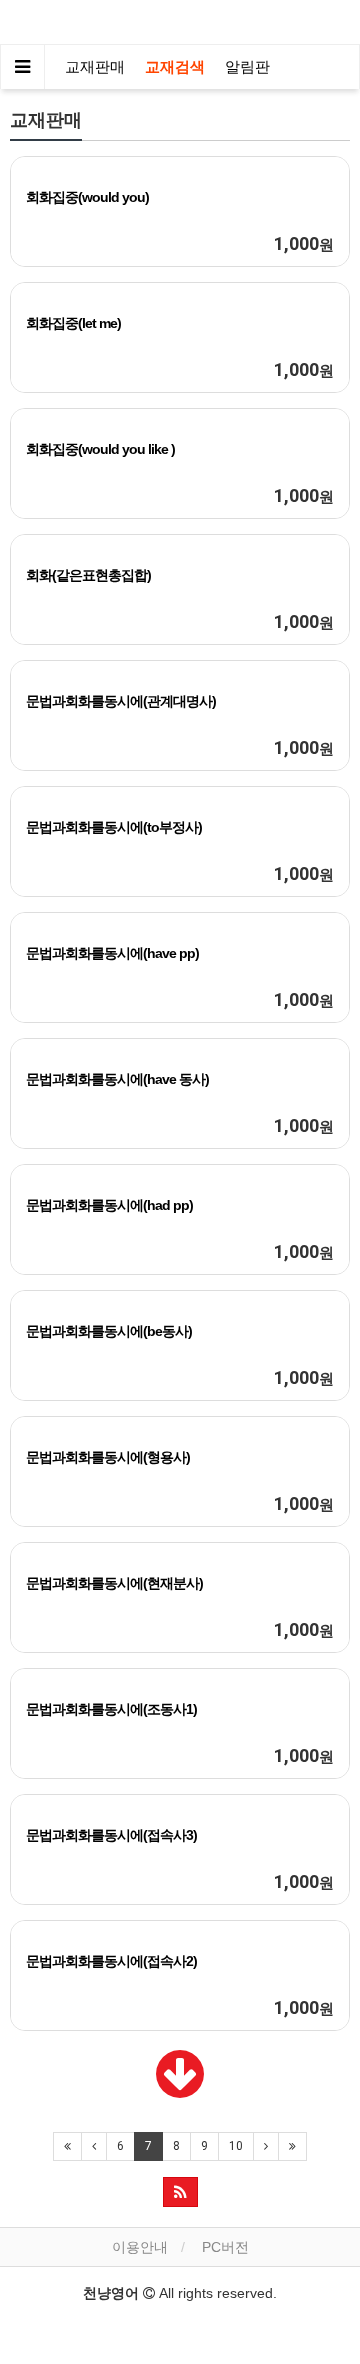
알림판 (247, 67)
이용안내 (140, 2247)
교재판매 (95, 67)
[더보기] (180, 2089)
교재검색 (175, 67)
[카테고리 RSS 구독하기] (180, 2192)
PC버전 (225, 2247)
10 (236, 2146)
